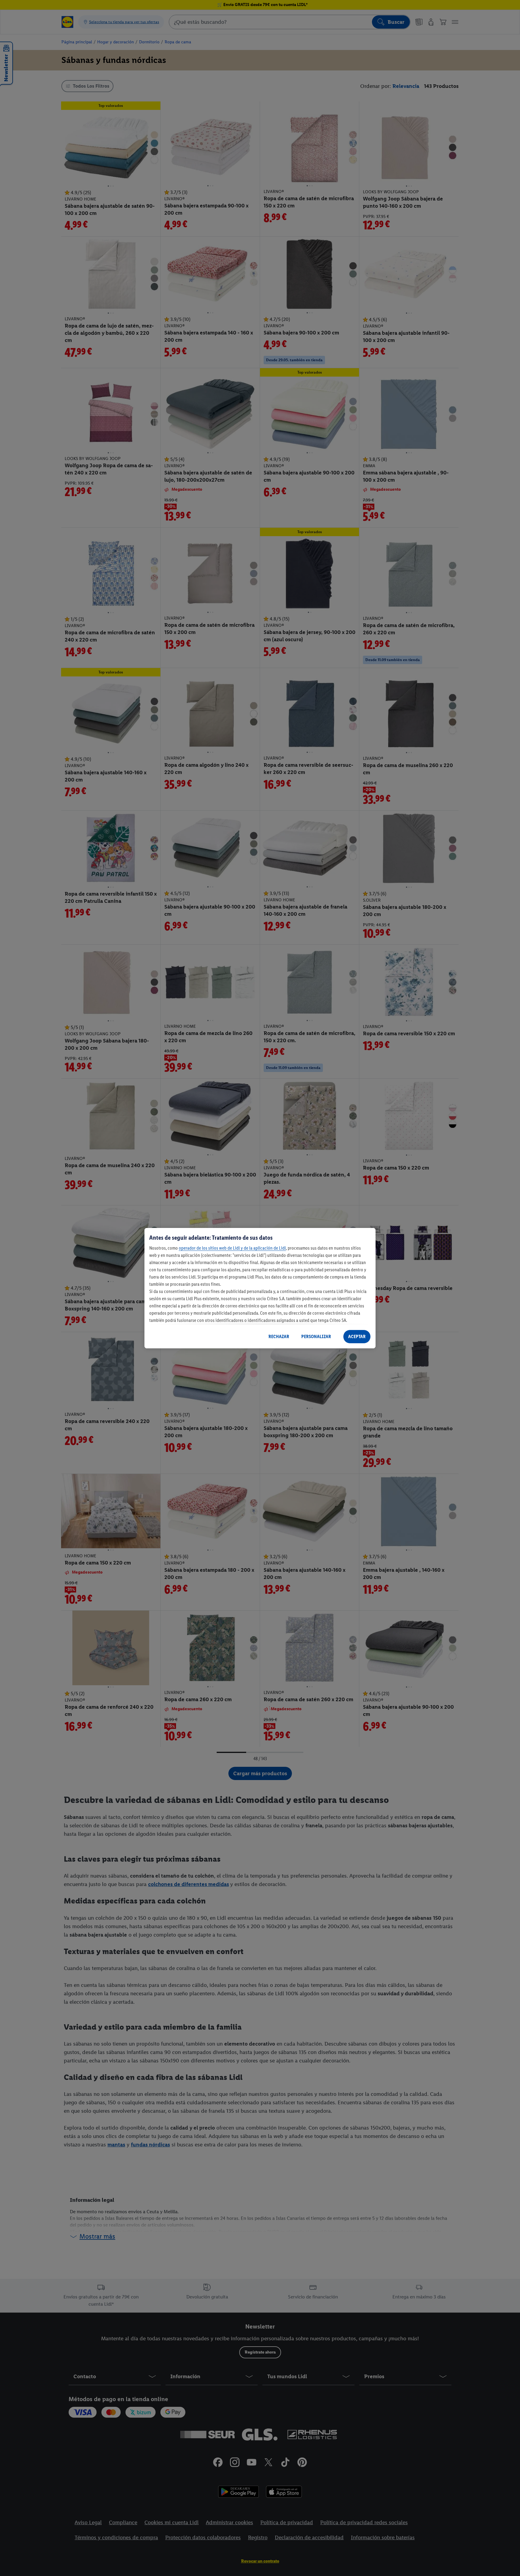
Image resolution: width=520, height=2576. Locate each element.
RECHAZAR (279, 1336)
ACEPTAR (357, 1336)
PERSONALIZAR (316, 1336)
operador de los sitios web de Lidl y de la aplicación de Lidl (232, 1248)
